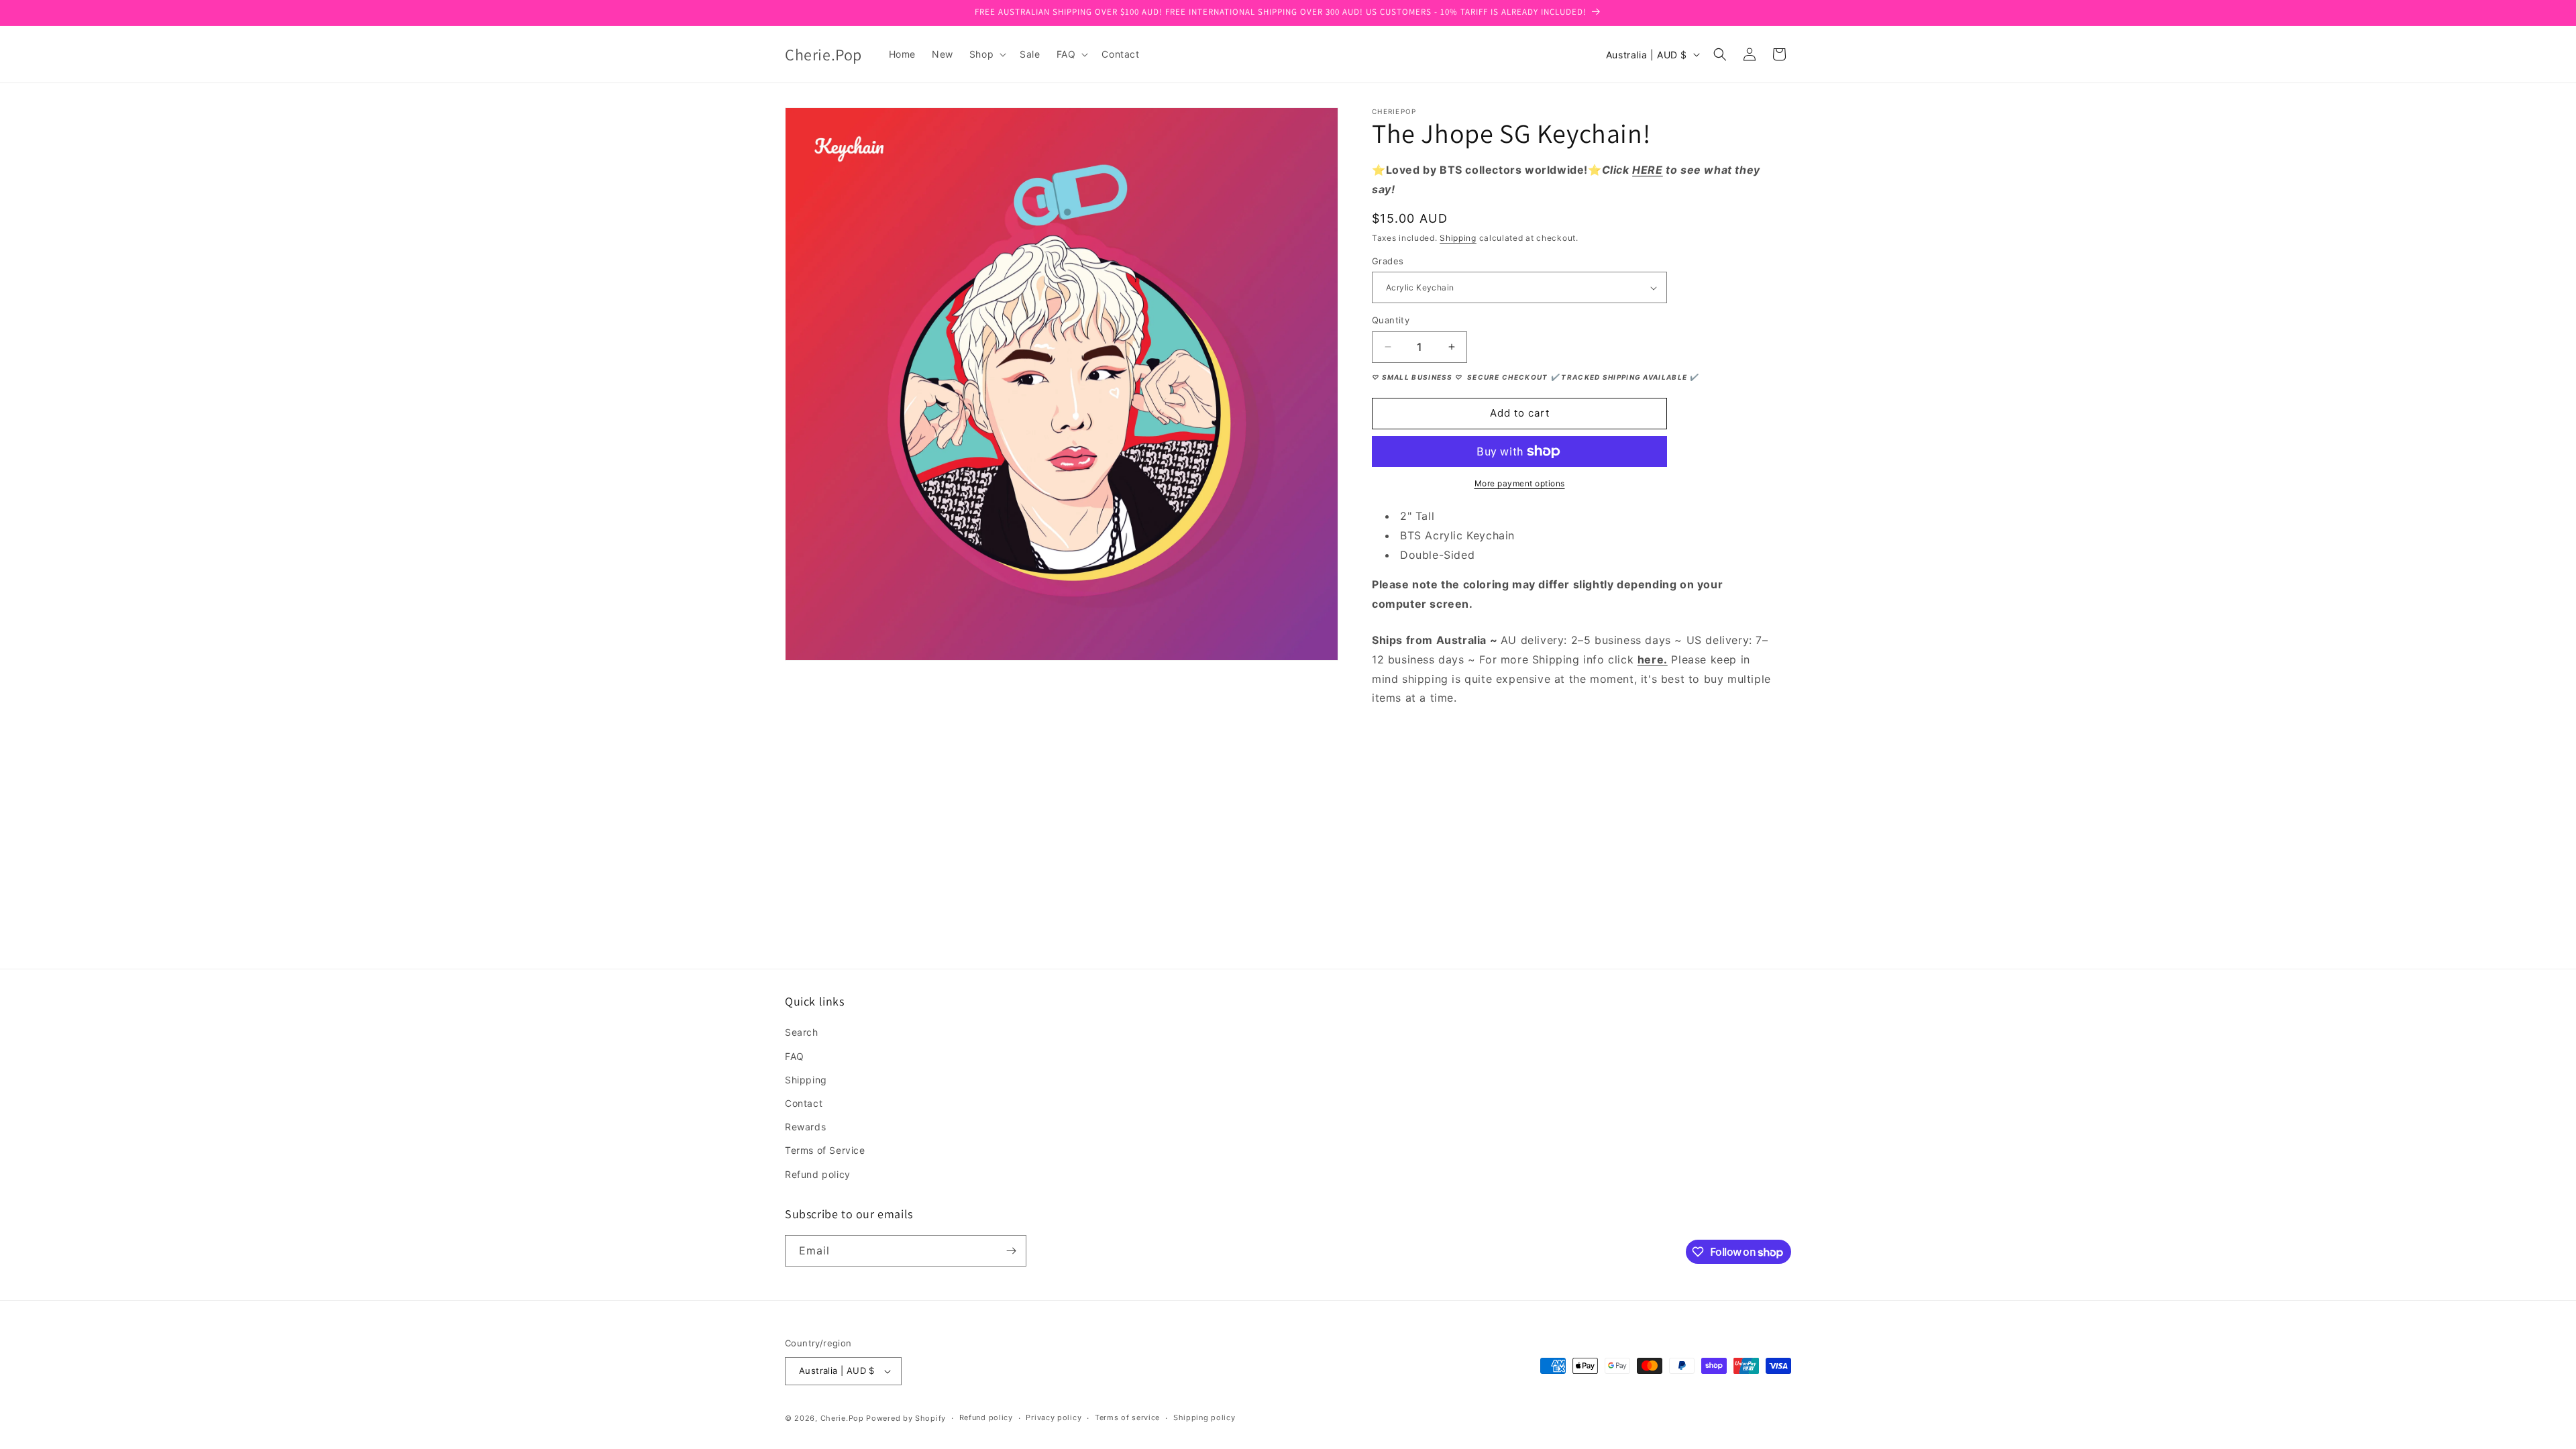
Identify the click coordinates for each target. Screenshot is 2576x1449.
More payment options (1520, 483)
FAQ (795, 1056)
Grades (1388, 261)
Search (802, 1032)
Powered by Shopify (906, 1418)
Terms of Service (825, 1150)
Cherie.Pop (842, 1418)
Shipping (1458, 238)
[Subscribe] (1011, 1251)
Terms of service (1127, 1417)
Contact (804, 1103)
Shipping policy (1204, 1417)
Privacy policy (1054, 1417)
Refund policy (818, 1174)
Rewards (805, 1127)
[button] (986, 54)
